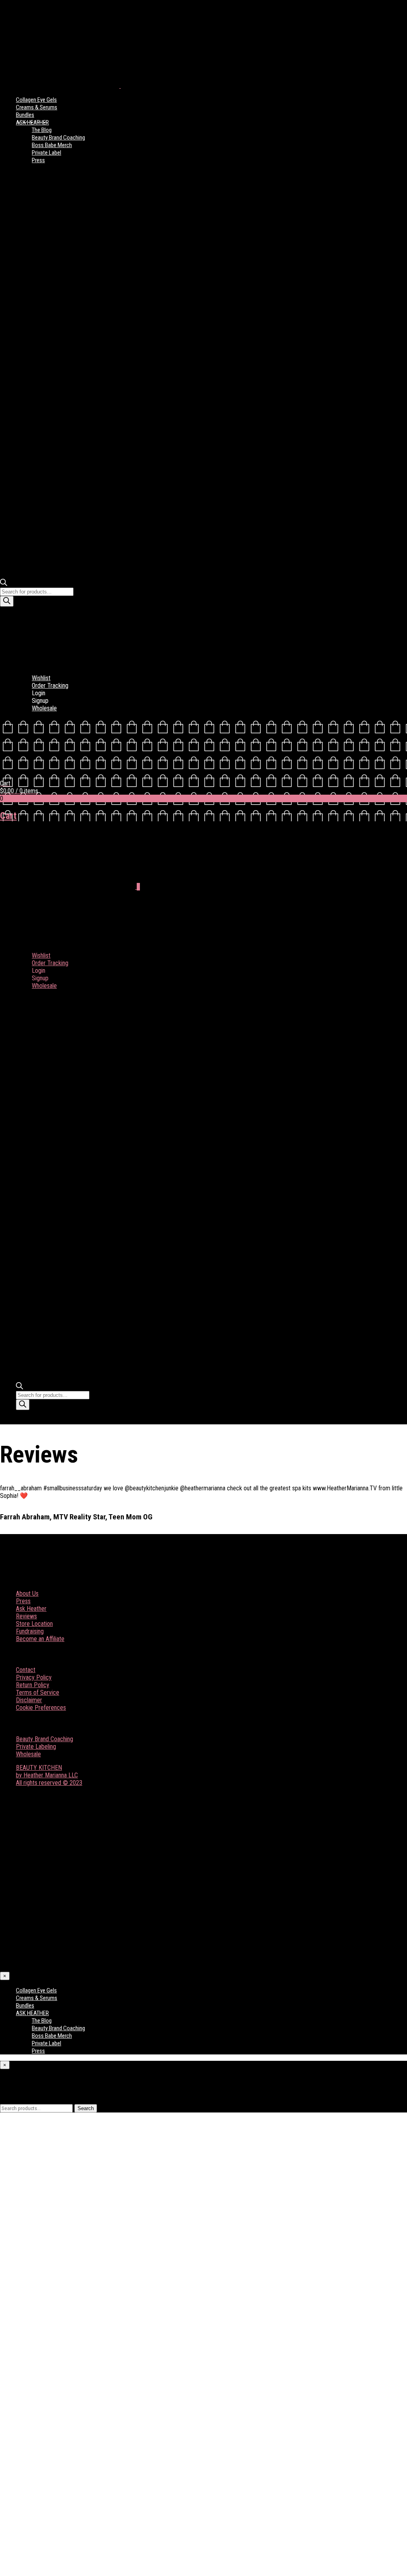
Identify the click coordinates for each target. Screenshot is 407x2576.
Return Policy (33, 1685)
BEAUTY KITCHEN (39, 1768)
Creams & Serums (37, 107)
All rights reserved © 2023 (49, 1783)
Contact (26, 1670)
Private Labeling (36, 1747)
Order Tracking (50, 686)
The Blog (42, 130)
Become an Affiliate (40, 1639)
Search (86, 2108)
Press (38, 160)
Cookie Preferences (41, 1708)
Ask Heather (31, 1609)
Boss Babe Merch (52, 145)
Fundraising (30, 1631)
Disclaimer (29, 1700)
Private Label (47, 153)
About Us (27, 1594)
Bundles (25, 115)
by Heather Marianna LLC (47, 1775)
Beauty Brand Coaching (58, 138)
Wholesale (44, 708)
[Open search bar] (4, 584)
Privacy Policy (34, 1677)
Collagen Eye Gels (36, 100)
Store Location (34, 1624)
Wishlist (41, 678)
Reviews (26, 1616)
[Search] (7, 601)
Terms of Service (38, 1692)
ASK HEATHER (32, 122)
